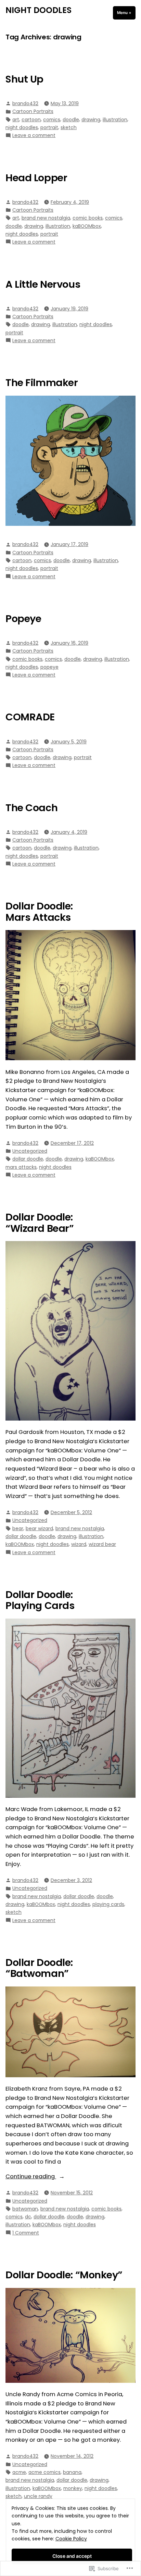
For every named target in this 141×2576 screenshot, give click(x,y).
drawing (91, 120)
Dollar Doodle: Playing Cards (40, 1600)
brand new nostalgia (46, 218)
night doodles (22, 127)
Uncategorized (30, 1151)
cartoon (31, 120)
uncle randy (38, 2496)
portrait (49, 127)
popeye (49, 667)
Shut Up (24, 79)
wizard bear (102, 1544)
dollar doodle (28, 1159)
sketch (69, 127)
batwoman (25, 2209)
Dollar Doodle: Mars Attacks (39, 912)
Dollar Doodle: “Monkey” (64, 2275)
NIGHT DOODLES (39, 10)
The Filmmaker (42, 383)
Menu (126, 13)
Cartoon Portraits (33, 111)
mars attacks (21, 1167)
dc (28, 2217)
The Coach (31, 808)
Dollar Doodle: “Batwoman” (39, 1968)
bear (18, 1528)
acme (19, 2472)
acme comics (44, 2472)
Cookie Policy (71, 2539)
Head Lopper (36, 178)
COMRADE (30, 717)
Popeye (23, 619)
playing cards (108, 1904)
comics (52, 120)
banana (72, 2472)
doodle (71, 120)
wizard (79, 1544)
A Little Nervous (43, 284)
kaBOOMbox (87, 226)
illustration (115, 120)
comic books (88, 218)
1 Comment (26, 2233)
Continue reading (31, 2177)
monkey (73, 2488)
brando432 (25, 103)
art (16, 120)
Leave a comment (34, 135)
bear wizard (39, 1528)
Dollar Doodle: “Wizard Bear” (40, 1223)
